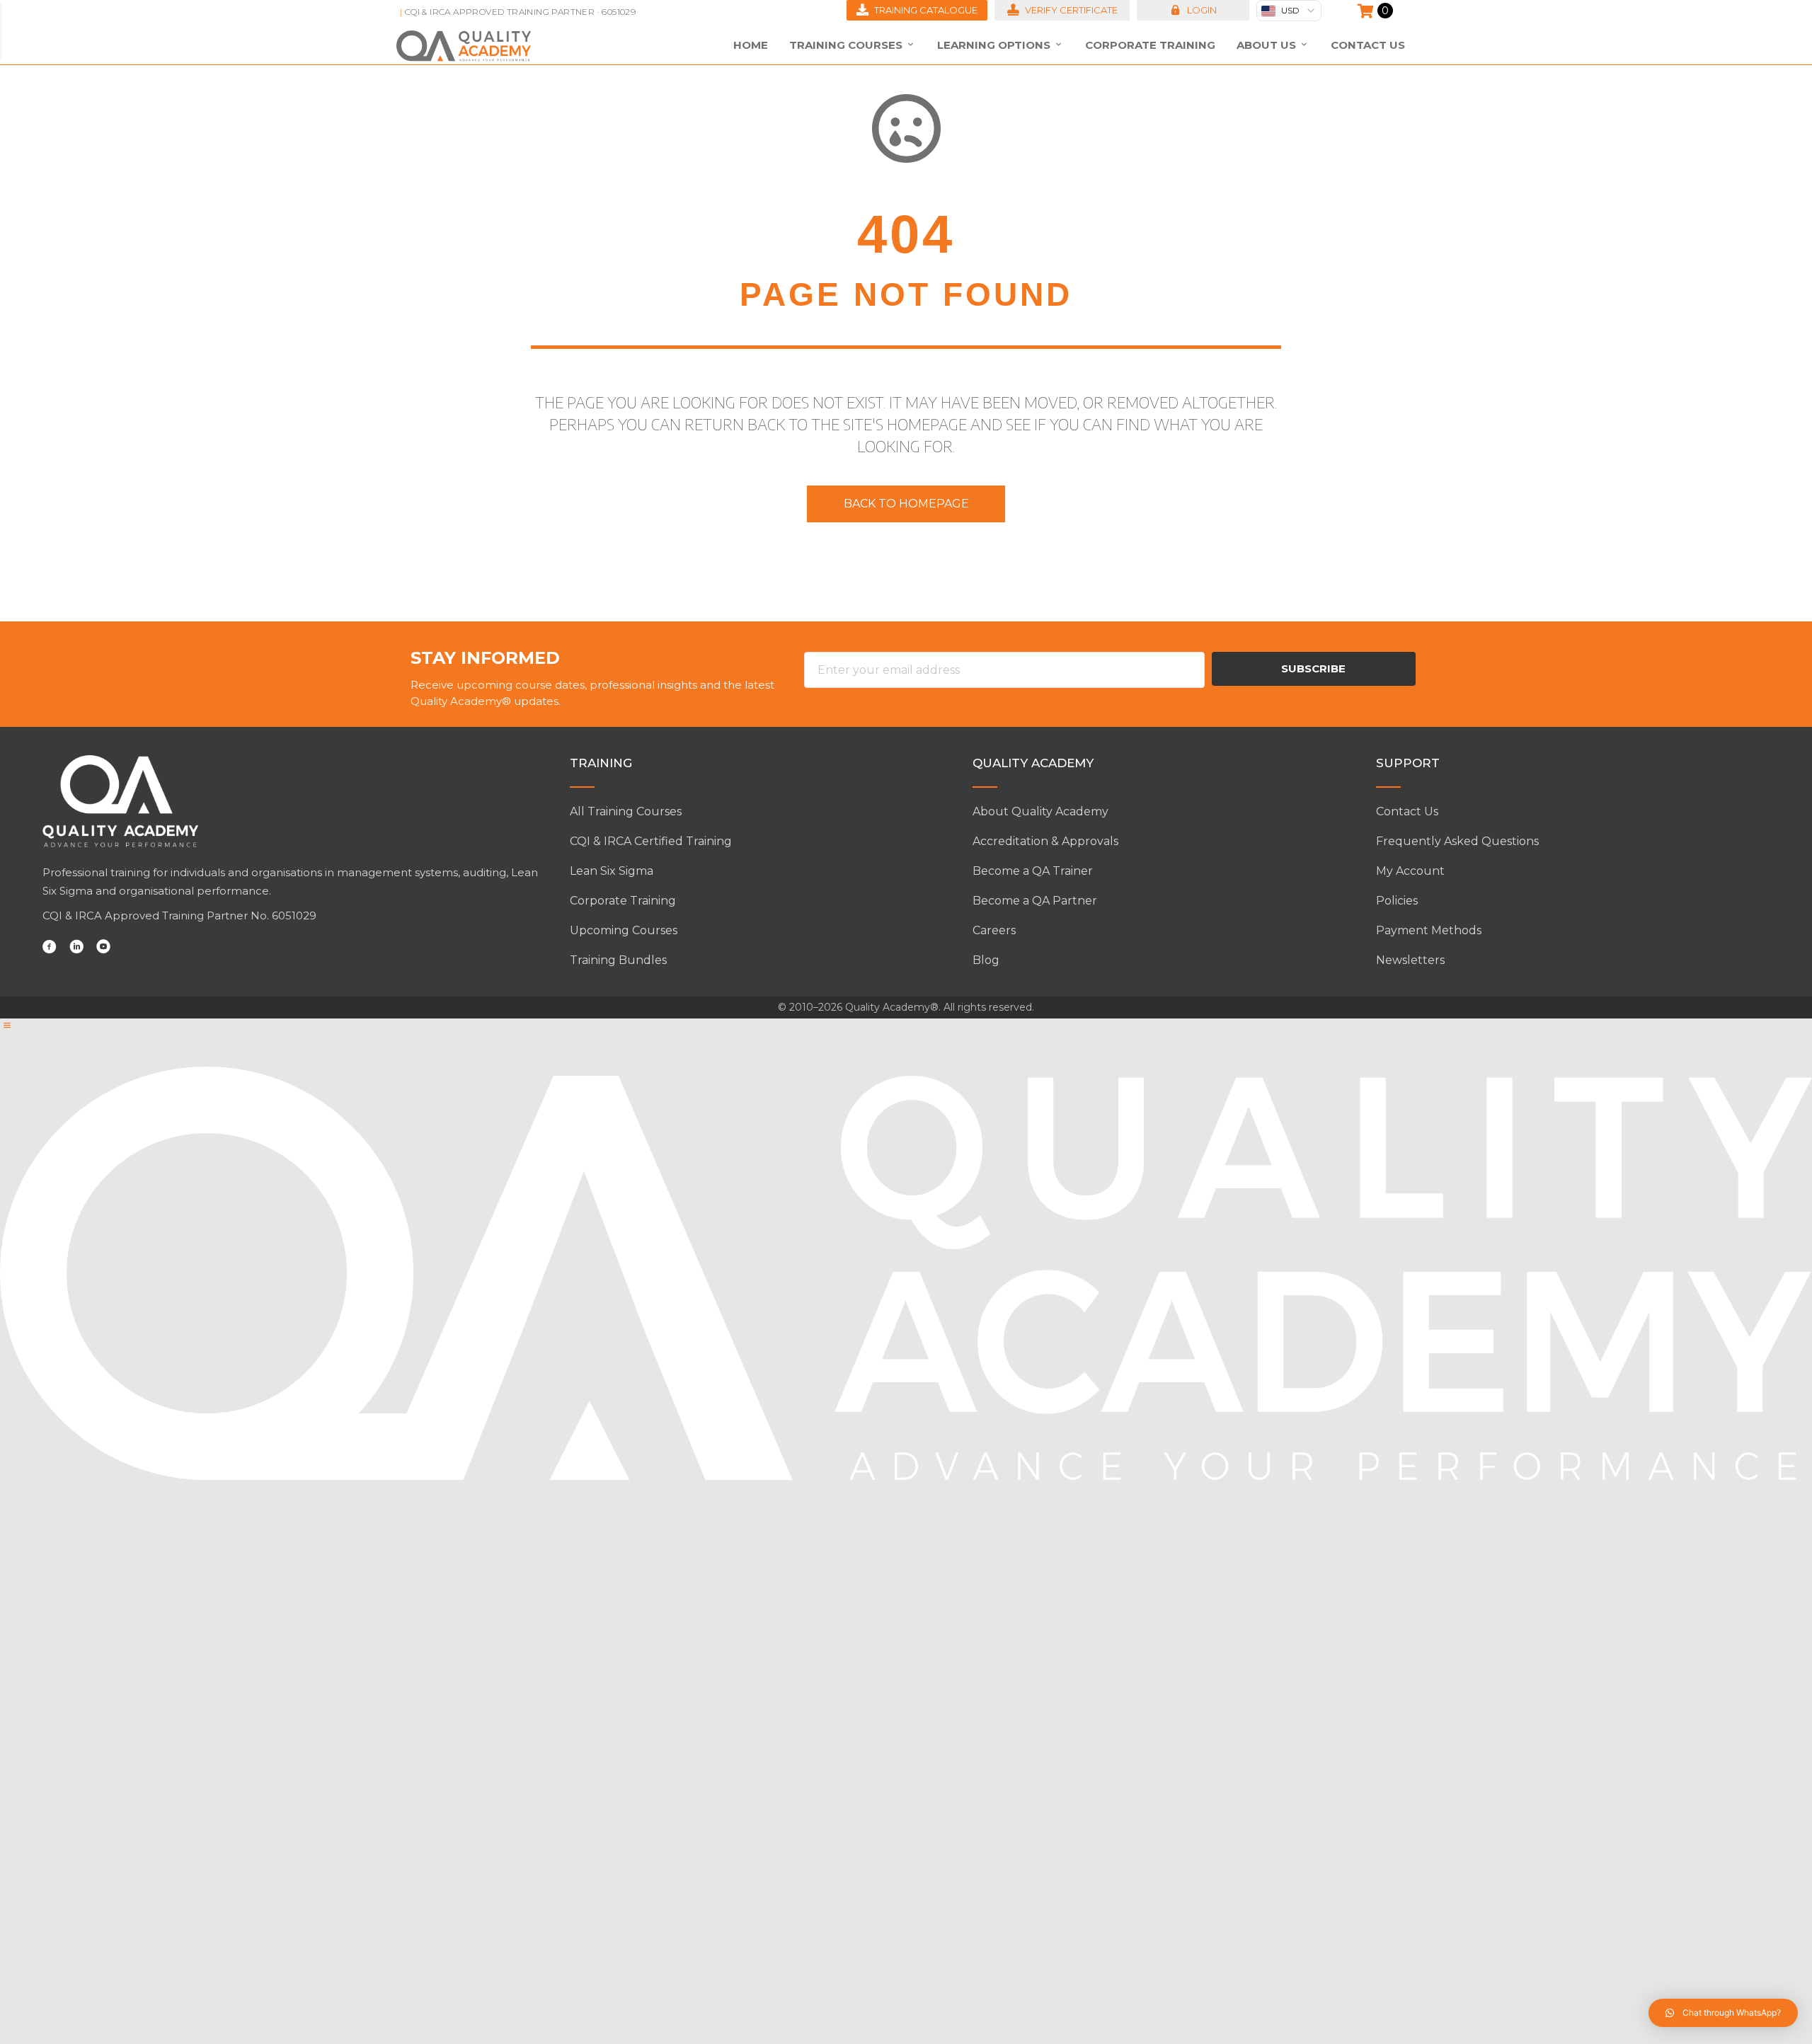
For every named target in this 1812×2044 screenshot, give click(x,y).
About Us (1268, 45)
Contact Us (1368, 45)
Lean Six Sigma (612, 871)
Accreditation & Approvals (1045, 841)
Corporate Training (1150, 45)
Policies (1397, 901)
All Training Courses (626, 811)
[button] (1193, 10)
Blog (986, 960)
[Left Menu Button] (7, 1026)
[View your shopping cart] (1367, 11)
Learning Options (995, 45)
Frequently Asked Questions (1457, 841)
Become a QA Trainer (1033, 871)
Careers (994, 930)
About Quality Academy (1040, 811)
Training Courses (847, 45)
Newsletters (1410, 960)
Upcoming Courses (624, 930)
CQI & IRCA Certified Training (651, 841)
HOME (751, 45)
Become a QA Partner (1035, 901)
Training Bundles (618, 960)
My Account (1410, 871)
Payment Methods (1429, 930)
